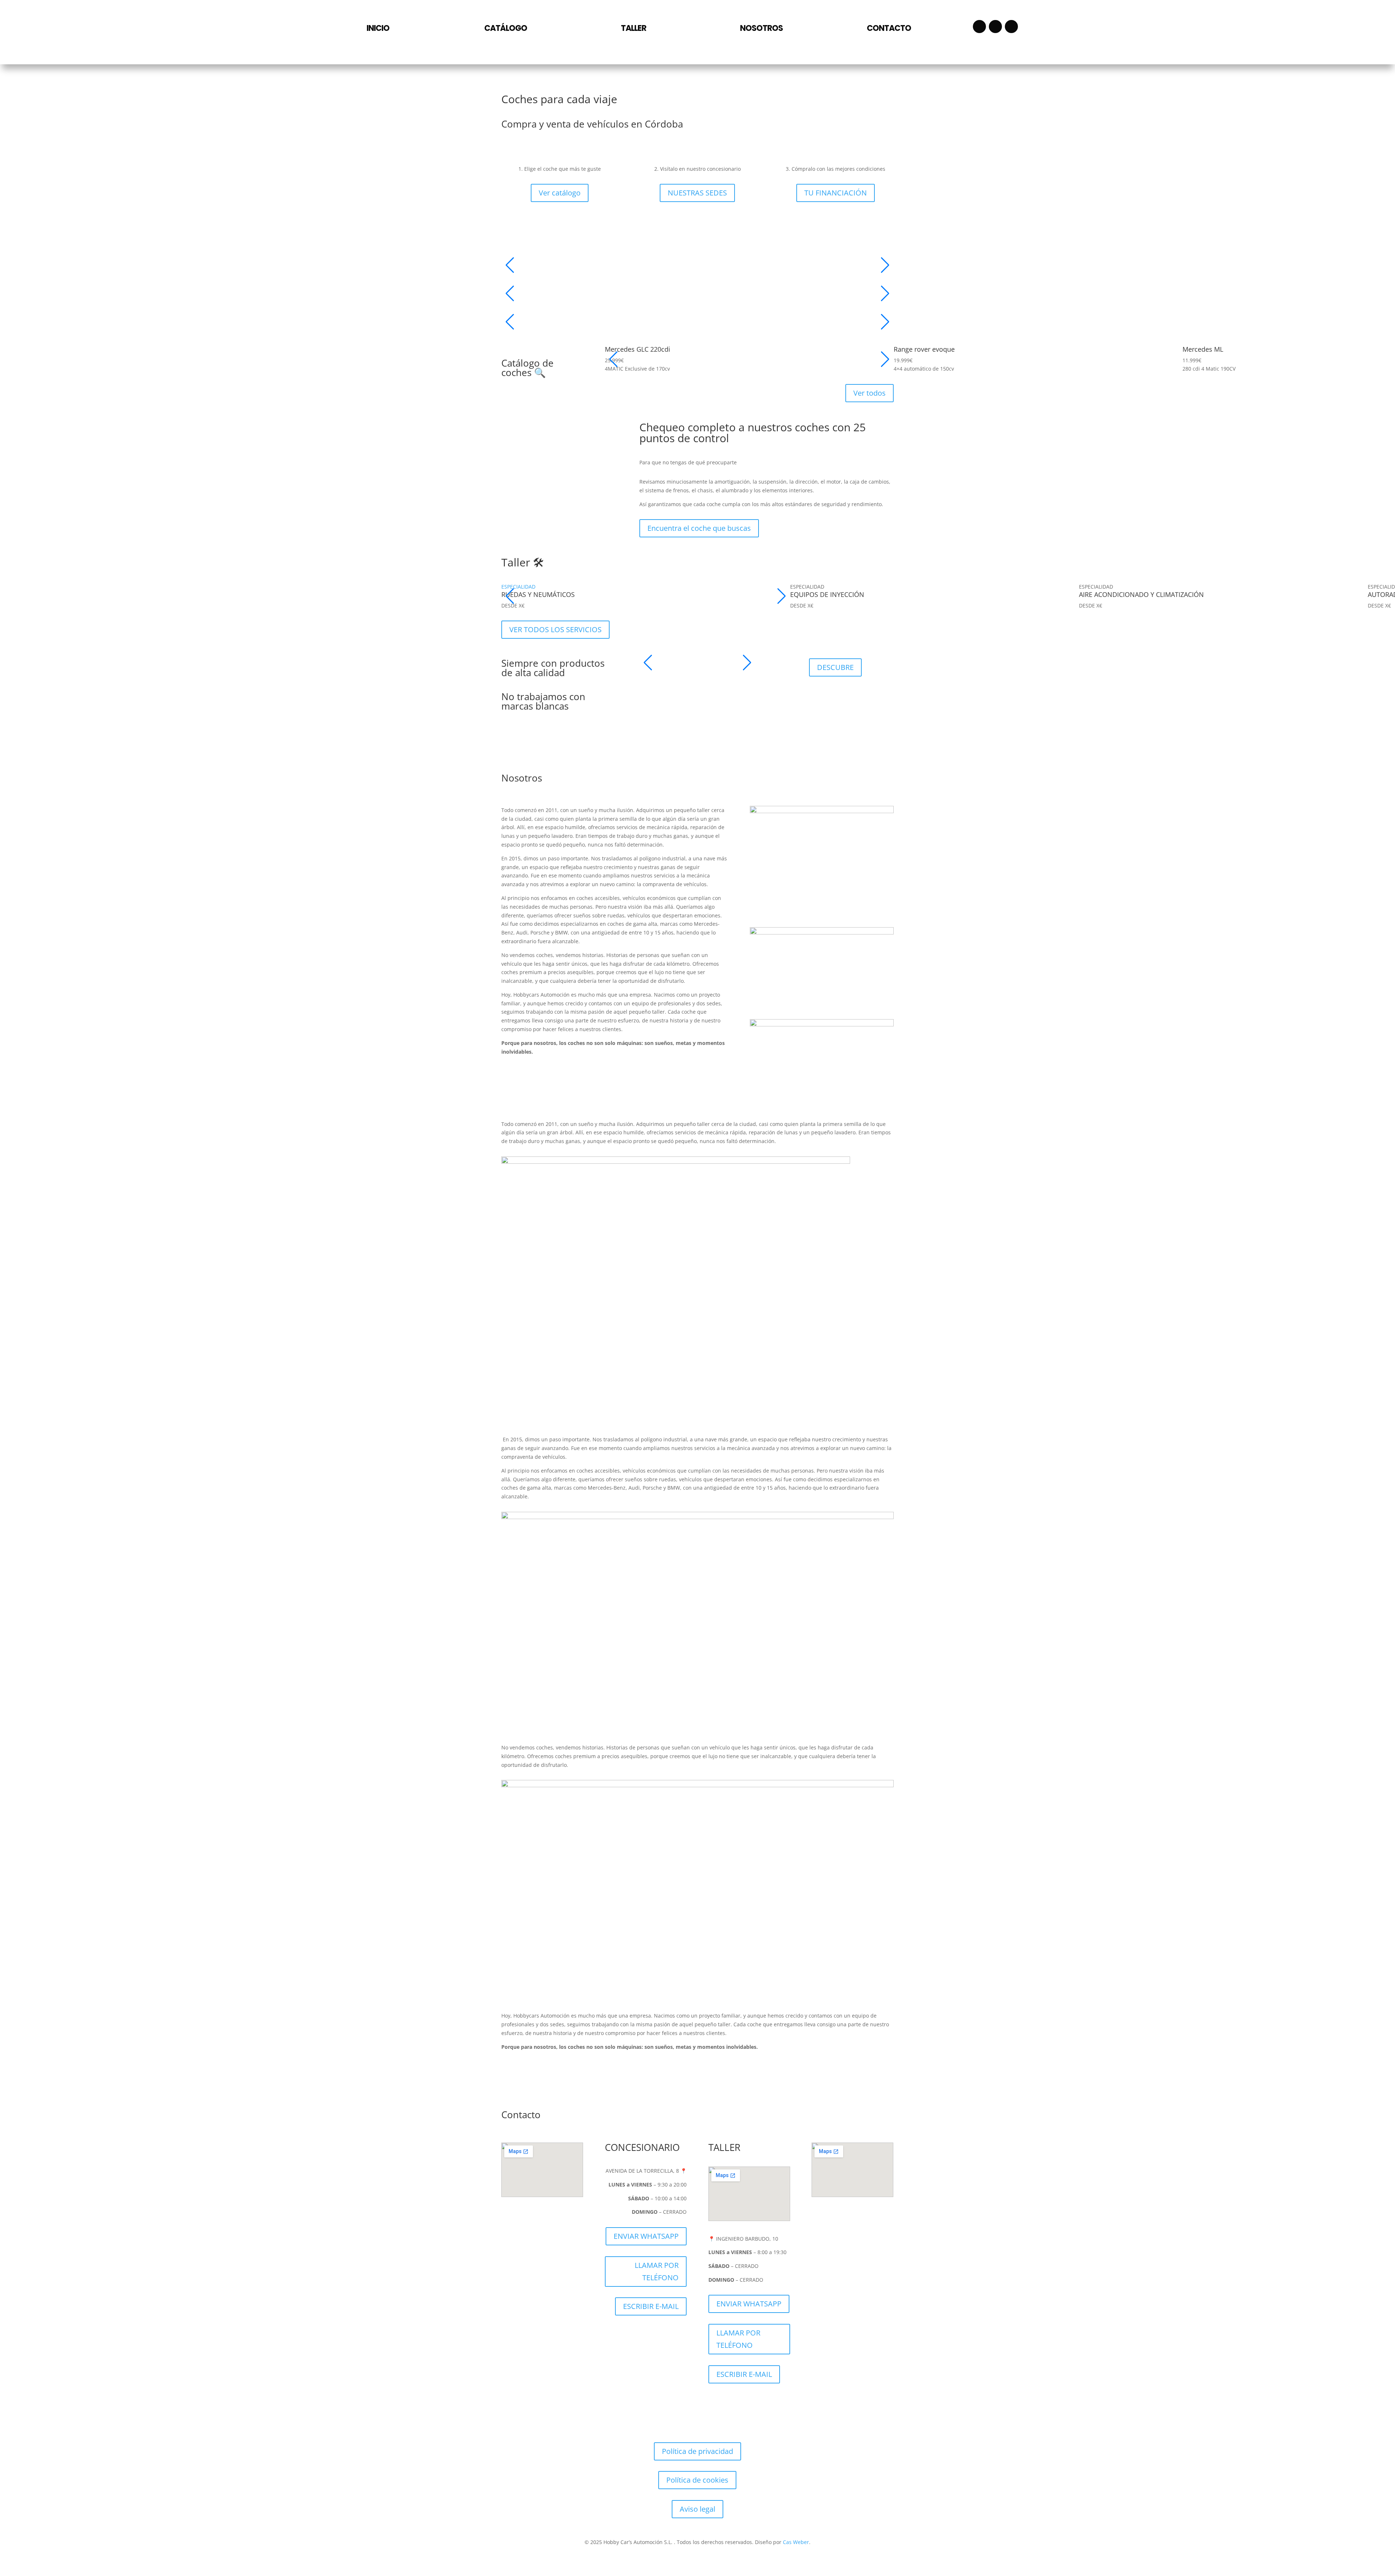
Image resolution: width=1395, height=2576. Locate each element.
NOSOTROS (761, 28)
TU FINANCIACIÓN (836, 193)
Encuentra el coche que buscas (699, 528)
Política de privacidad (697, 2451)
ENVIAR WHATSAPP (646, 2236)
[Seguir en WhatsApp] (995, 27)
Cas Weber (796, 2542)
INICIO (378, 28)
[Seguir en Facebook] (979, 27)
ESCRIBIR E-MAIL (651, 2306)
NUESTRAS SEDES (697, 193)
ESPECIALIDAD (518, 587)
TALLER (634, 28)
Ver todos (870, 393)
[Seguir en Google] (1011, 27)
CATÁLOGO (506, 28)
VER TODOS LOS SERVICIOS (555, 629)
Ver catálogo (560, 193)
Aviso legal (697, 2509)
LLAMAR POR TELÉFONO (657, 2271)
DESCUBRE (835, 667)
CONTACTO (889, 28)
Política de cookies (697, 2480)
